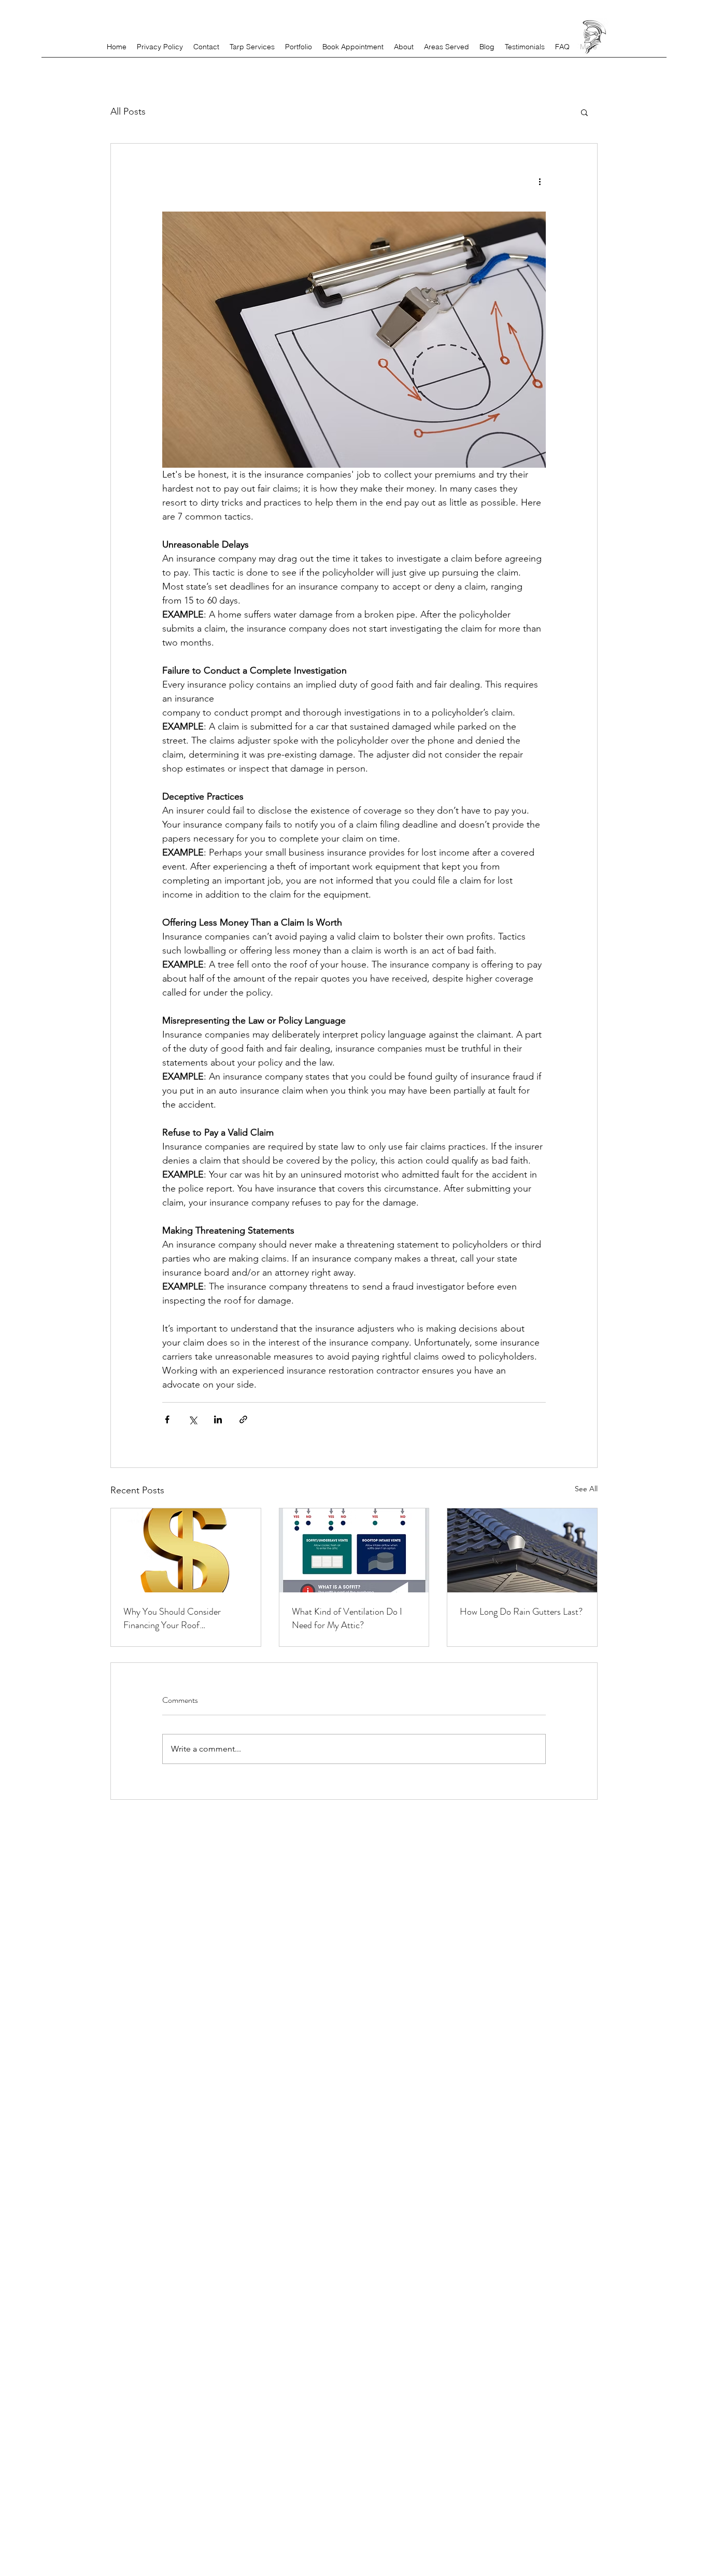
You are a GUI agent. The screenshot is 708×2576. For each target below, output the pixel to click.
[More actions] (540, 181)
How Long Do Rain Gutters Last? (521, 1612)
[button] (584, 112)
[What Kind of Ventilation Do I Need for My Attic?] (354, 1550)
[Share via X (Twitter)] (193, 1419)
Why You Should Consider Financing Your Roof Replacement (172, 1618)
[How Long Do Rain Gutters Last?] (522, 1550)
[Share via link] (243, 1419)
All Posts (128, 111)
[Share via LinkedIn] (218, 1419)
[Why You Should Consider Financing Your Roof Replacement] (186, 1550)
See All (586, 1489)
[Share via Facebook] (167, 1419)
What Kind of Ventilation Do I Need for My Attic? (347, 1618)
